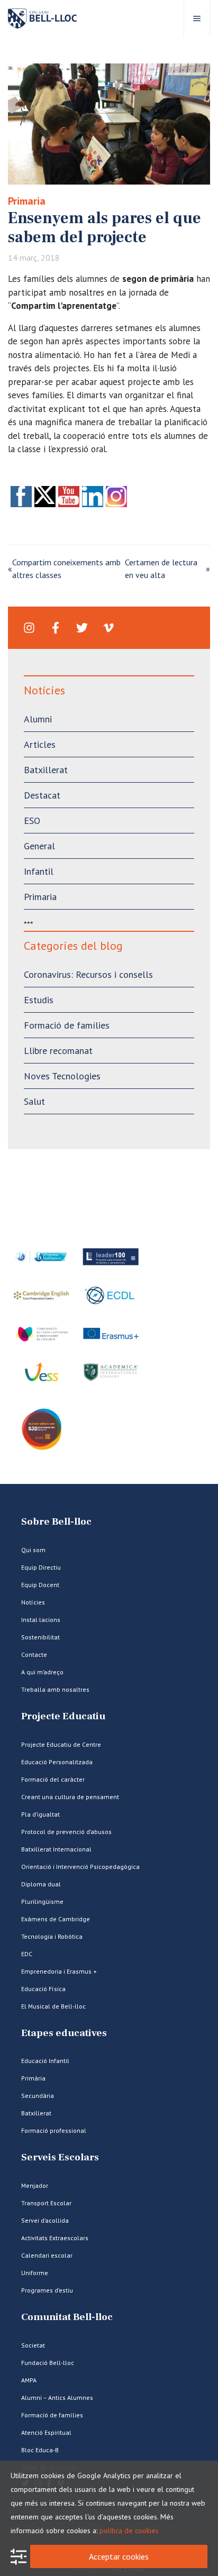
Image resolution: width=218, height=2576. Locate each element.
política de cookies (129, 2531)
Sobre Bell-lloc (56, 1522)
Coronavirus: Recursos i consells (88, 974)
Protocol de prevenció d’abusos (66, 1832)
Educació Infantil (45, 2061)
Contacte (34, 1654)
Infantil (39, 871)
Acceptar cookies (119, 2556)
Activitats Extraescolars (55, 2238)
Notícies (33, 1602)
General (39, 846)
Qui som (33, 1550)
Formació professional (54, 2130)
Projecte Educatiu (63, 1716)
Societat (33, 2345)
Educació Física (43, 1989)
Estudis (39, 1000)
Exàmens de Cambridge (56, 1919)
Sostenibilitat (40, 1637)
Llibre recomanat (58, 1051)
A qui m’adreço (42, 1672)
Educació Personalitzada (57, 1762)
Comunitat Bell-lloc (67, 2317)
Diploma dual (41, 1884)
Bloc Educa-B (40, 2450)
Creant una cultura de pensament (70, 1797)
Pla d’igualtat (40, 1814)
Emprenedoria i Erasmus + (59, 1971)
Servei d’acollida (45, 2220)
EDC (27, 1954)
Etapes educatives (64, 2033)
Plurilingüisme (42, 1901)
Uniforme (35, 2273)
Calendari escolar (47, 2255)
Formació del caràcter (53, 1779)
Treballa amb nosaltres (55, 1689)
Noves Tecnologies (62, 1076)
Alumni (38, 719)
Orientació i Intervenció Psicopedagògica (80, 1867)
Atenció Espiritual (46, 2432)
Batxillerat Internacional (56, 1849)
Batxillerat (46, 770)
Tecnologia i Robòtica (52, 1936)
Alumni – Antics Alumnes (57, 2398)
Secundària (38, 2096)
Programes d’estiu (47, 2290)
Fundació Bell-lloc (48, 2363)
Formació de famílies (67, 1025)
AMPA (29, 2380)
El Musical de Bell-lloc (53, 2006)
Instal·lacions (41, 1620)
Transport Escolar (46, 2203)
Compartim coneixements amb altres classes (66, 569)
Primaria (27, 201)
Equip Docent (40, 1585)
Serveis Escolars (60, 2157)
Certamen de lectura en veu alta (161, 569)
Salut (34, 1101)
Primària (33, 2078)
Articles (40, 744)
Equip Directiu (41, 1567)
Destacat (42, 795)
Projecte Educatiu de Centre (61, 1744)
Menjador (35, 2185)
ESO (32, 821)
